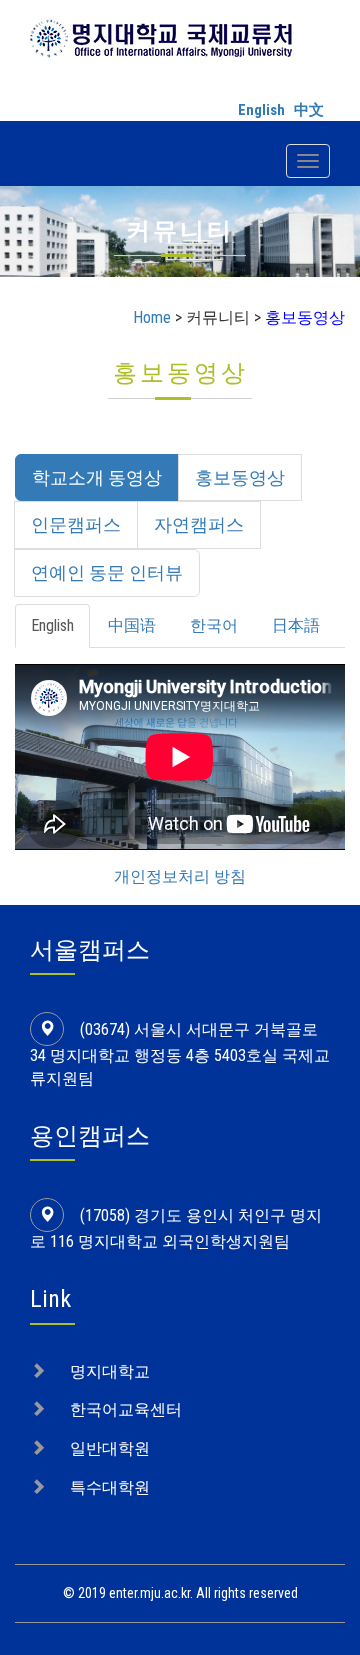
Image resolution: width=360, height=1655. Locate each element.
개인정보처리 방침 (180, 876)
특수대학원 (110, 1487)
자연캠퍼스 (199, 524)
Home (152, 317)
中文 (309, 110)
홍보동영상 (240, 477)
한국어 (214, 625)
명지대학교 (110, 1371)
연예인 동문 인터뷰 (107, 572)
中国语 (132, 625)
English (261, 110)
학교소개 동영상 (97, 477)
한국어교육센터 (126, 1409)
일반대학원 (110, 1448)
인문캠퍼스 (76, 524)
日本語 (296, 625)
